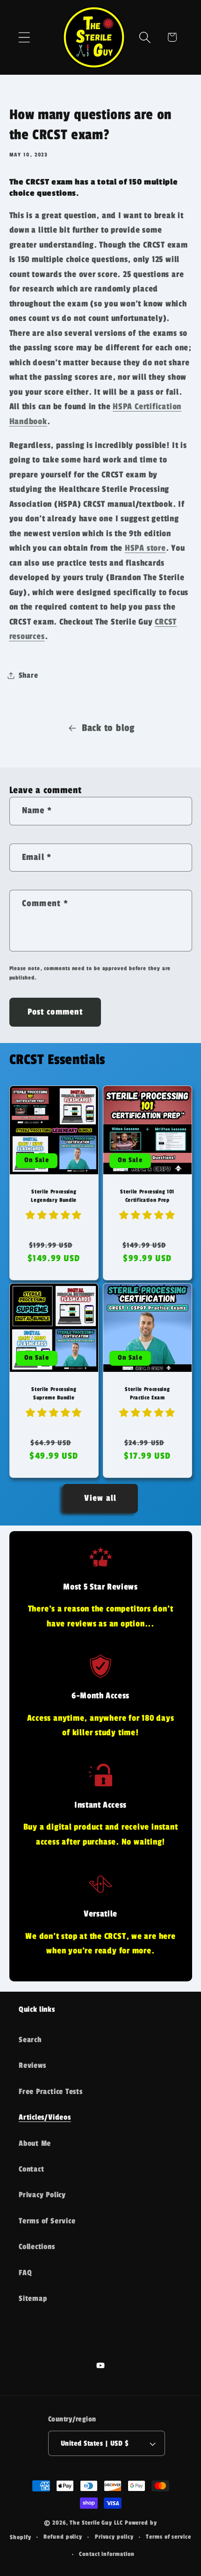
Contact (31, 2169)
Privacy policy (114, 2537)
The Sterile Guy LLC (96, 2523)
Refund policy (63, 2537)
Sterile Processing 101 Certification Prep (147, 1196)
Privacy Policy (42, 2195)
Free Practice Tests (51, 2092)
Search (30, 2040)
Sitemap (33, 2299)
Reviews (32, 2065)
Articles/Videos (45, 2117)
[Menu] (24, 37)
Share (29, 675)
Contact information (107, 2554)
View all (100, 1498)
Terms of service (169, 2537)
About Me (35, 2143)
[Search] (145, 37)
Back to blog (108, 728)
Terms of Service (47, 2221)
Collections (37, 2247)
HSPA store (145, 548)
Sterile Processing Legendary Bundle (54, 1196)
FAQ (25, 2273)
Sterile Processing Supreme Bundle (54, 1393)
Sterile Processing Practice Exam (147, 1393)
